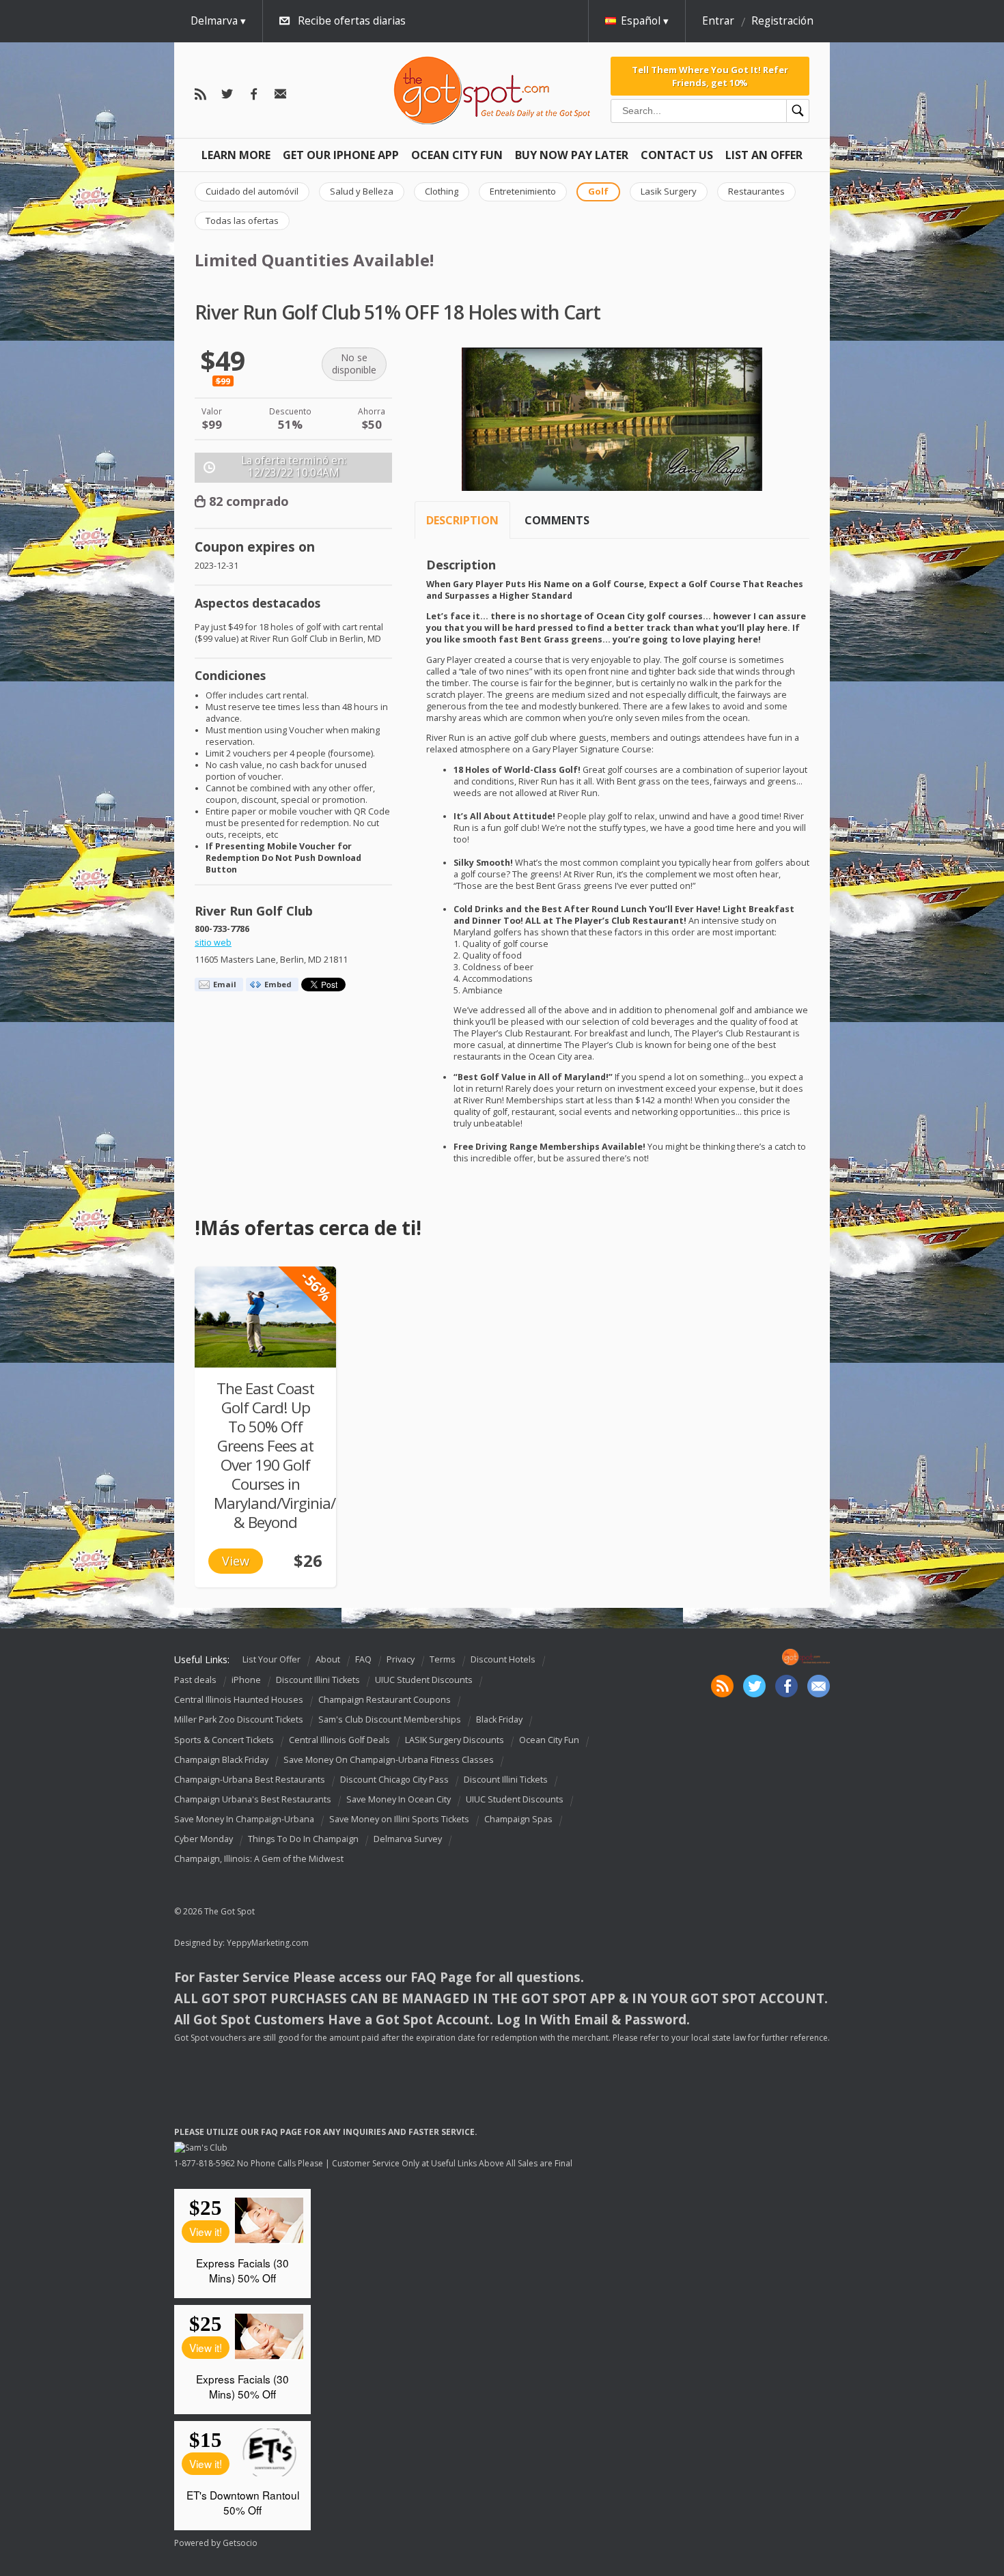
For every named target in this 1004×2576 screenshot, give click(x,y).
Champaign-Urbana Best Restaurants (250, 1780)
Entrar (718, 21)
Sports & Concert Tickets (224, 1740)
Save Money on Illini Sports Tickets (399, 1819)
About (328, 1659)
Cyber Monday (204, 1839)
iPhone (246, 1680)
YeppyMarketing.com (268, 1943)
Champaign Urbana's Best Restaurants (253, 1799)
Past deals (195, 1680)
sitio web (213, 943)
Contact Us (677, 155)
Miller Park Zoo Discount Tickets (239, 1720)
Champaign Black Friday (221, 1760)
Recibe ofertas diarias (352, 21)
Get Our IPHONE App (341, 155)
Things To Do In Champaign (303, 1839)
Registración (782, 21)
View (236, 1561)
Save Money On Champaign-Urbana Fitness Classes (389, 1760)
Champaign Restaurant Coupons (385, 1700)
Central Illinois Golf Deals (339, 1740)
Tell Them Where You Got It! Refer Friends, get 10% (710, 76)
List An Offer (764, 155)
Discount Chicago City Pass (394, 1780)
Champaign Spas (518, 1819)
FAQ (363, 1659)
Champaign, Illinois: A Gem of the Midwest (259, 1859)
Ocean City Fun (457, 155)
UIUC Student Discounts (424, 1680)
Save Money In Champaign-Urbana (244, 1819)
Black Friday (499, 1720)
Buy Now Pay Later (572, 155)
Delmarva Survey (408, 1839)
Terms (443, 1659)
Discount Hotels (503, 1659)
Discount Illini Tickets (318, 1680)
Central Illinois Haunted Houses (239, 1700)
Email (225, 984)
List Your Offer (271, 1659)
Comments (557, 520)
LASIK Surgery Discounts (455, 1740)
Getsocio (240, 2543)
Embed (278, 984)
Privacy (401, 1659)
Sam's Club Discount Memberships (390, 1720)
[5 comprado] (265, 1317)
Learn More (236, 155)
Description (462, 520)
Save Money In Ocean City (399, 1799)
